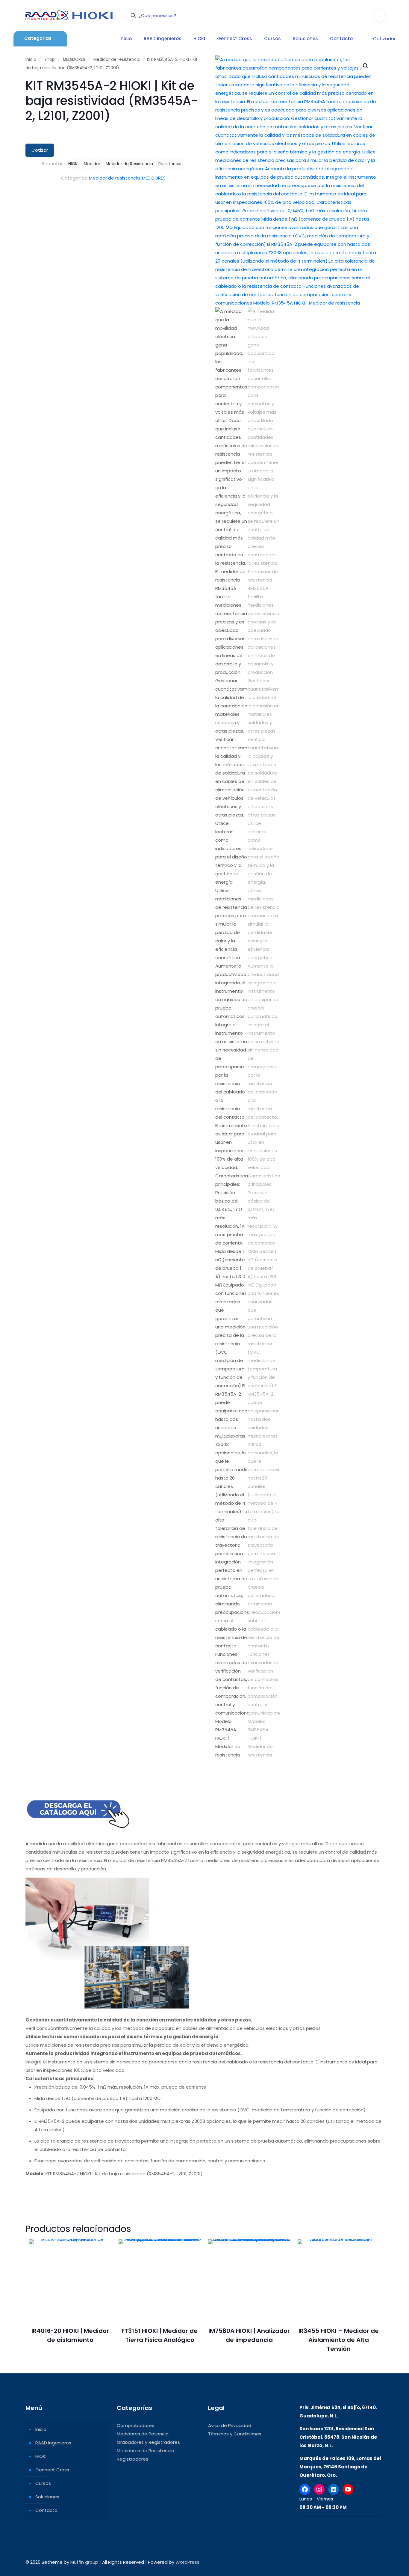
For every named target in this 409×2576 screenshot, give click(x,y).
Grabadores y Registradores (148, 2442)
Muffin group (84, 2562)
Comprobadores (135, 2425)
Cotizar (40, 150)
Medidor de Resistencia (129, 164)
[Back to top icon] (377, 2562)
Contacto (46, 2510)
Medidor (92, 164)
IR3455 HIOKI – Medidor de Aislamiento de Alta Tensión (339, 2340)
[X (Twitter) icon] (350, 2562)
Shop (50, 59)
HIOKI (73, 164)
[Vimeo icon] (356, 2562)
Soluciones (47, 2497)
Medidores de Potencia (143, 2434)
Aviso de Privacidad (230, 2425)
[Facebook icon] (344, 2562)
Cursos (43, 2483)
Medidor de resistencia (117, 59)
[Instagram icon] (363, 2562)
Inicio (31, 59)
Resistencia (170, 164)
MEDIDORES (74, 59)
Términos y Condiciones (235, 2434)
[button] (366, 66)
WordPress (187, 2562)
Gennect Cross (52, 2470)
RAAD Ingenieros (53, 2443)
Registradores (132, 2459)
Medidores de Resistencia (146, 2451)
